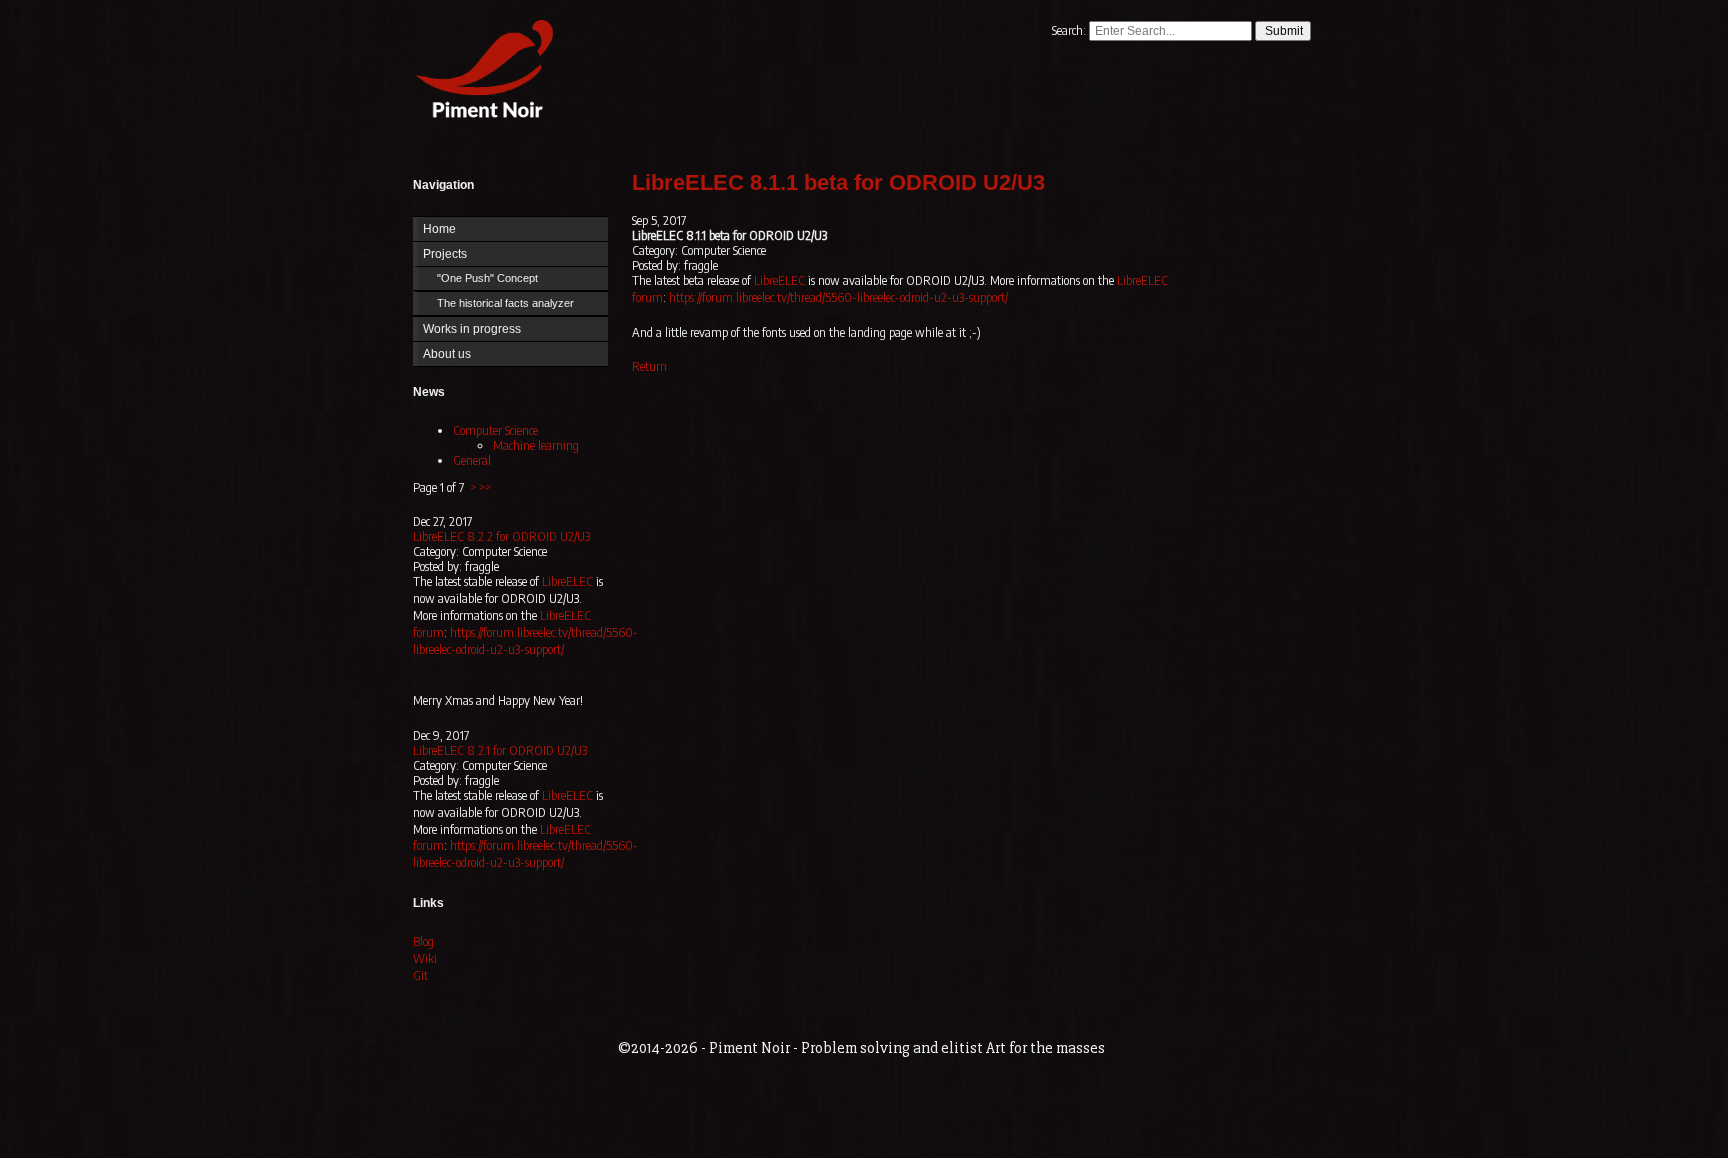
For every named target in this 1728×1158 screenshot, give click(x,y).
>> (485, 487)
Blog (423, 941)
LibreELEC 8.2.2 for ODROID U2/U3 (501, 536)
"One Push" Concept (487, 278)
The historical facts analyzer (505, 303)
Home (480, 72)
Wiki (425, 958)
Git (420, 975)
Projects (445, 254)
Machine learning (536, 445)
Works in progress (472, 329)
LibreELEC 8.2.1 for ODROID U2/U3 (500, 750)
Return (649, 366)
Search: (1070, 30)
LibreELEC (567, 581)
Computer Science (495, 430)
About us (447, 354)
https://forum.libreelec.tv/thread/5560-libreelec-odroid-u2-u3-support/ (525, 641)
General (472, 460)
